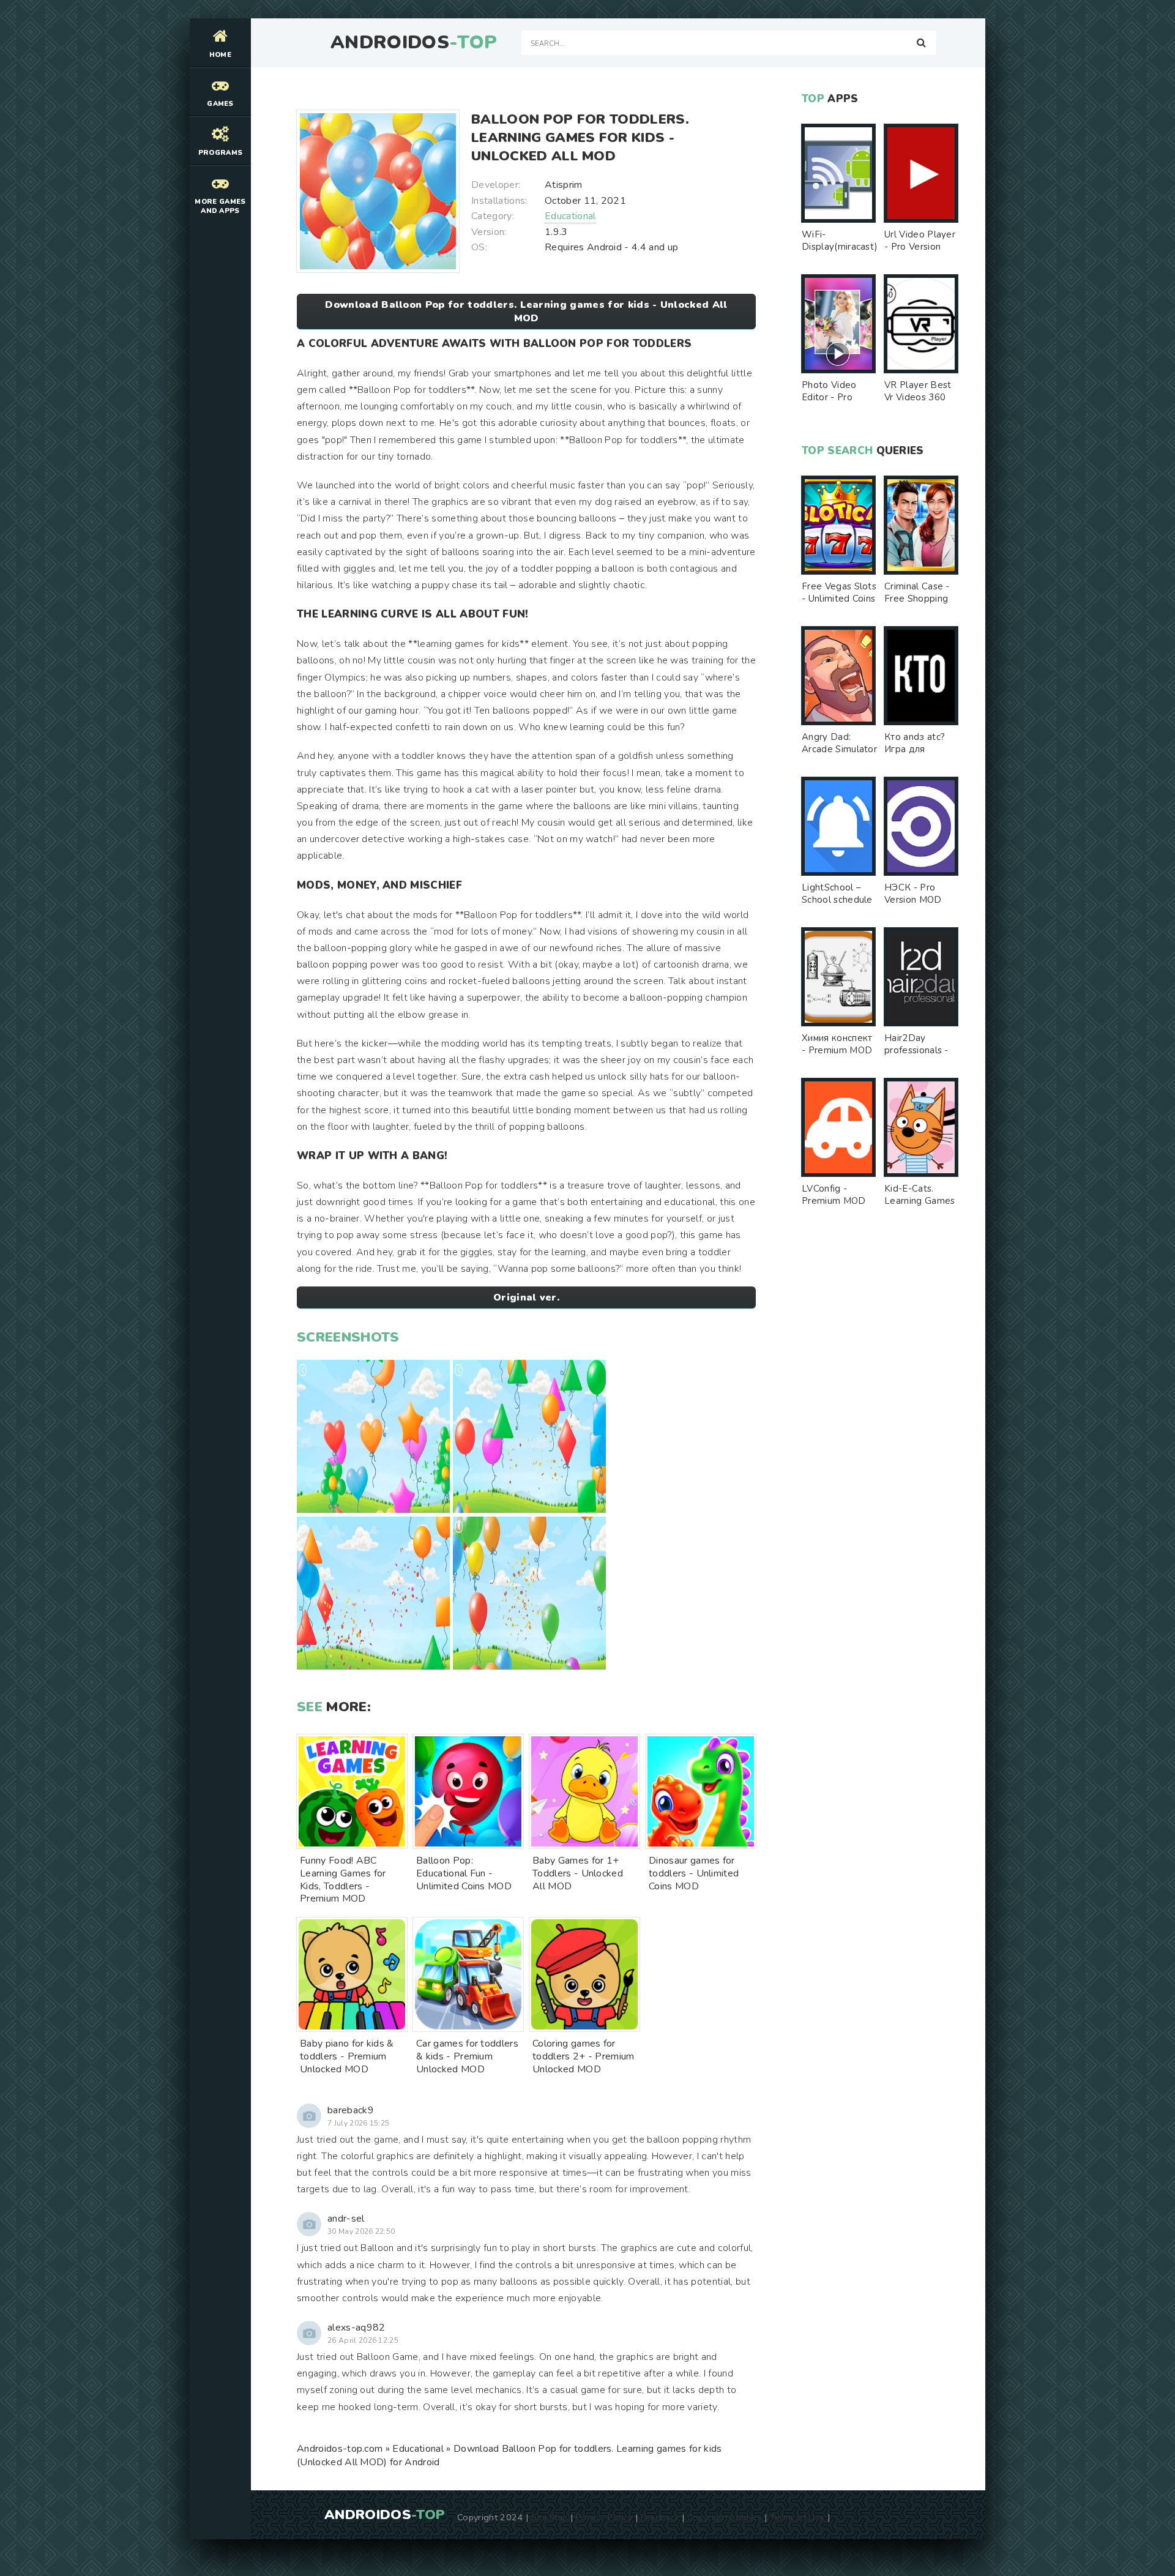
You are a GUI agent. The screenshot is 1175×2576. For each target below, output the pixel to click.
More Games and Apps (220, 206)
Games (220, 104)
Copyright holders (724, 2517)
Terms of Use (797, 2517)
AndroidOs (414, 43)
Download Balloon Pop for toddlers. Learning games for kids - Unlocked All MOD (526, 312)
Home (220, 55)
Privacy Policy (604, 2517)
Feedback (660, 2517)
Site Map (550, 2517)
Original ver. (526, 1297)
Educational (570, 216)
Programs (221, 153)
